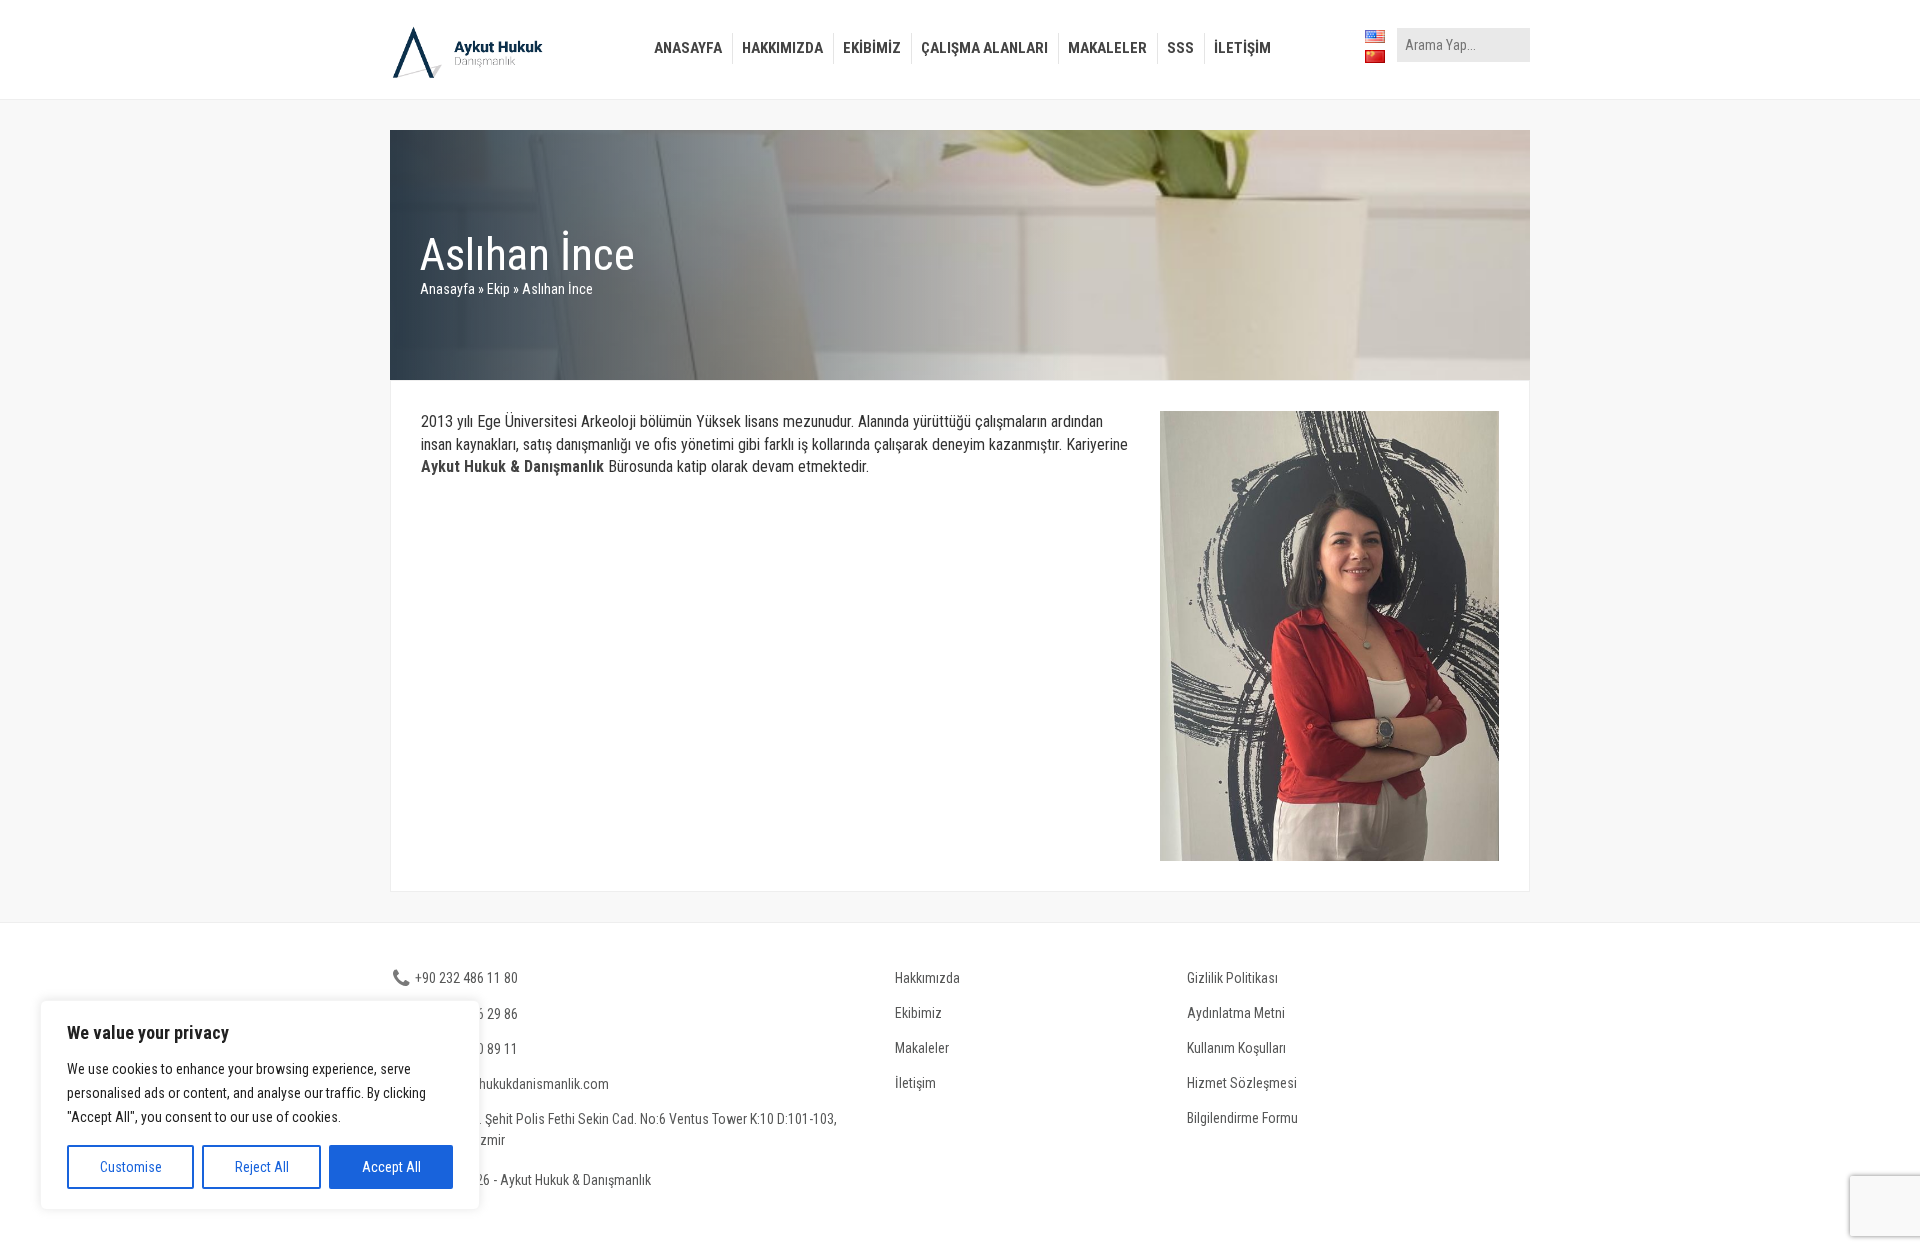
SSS (1180, 48)
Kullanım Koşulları (1236, 1048)
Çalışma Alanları (984, 48)
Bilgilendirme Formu (1242, 1118)
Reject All (262, 1167)
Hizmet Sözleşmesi (1242, 1083)
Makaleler (1107, 48)
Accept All (391, 1167)
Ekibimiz (872, 48)
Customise (131, 1167)
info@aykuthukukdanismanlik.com (512, 1084)
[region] (260, 1105)
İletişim (1242, 48)
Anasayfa (688, 48)
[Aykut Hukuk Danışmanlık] (472, 52)
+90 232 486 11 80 (466, 978)
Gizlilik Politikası (1232, 978)
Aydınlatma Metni (1236, 1013)
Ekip (498, 289)
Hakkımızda (782, 48)
